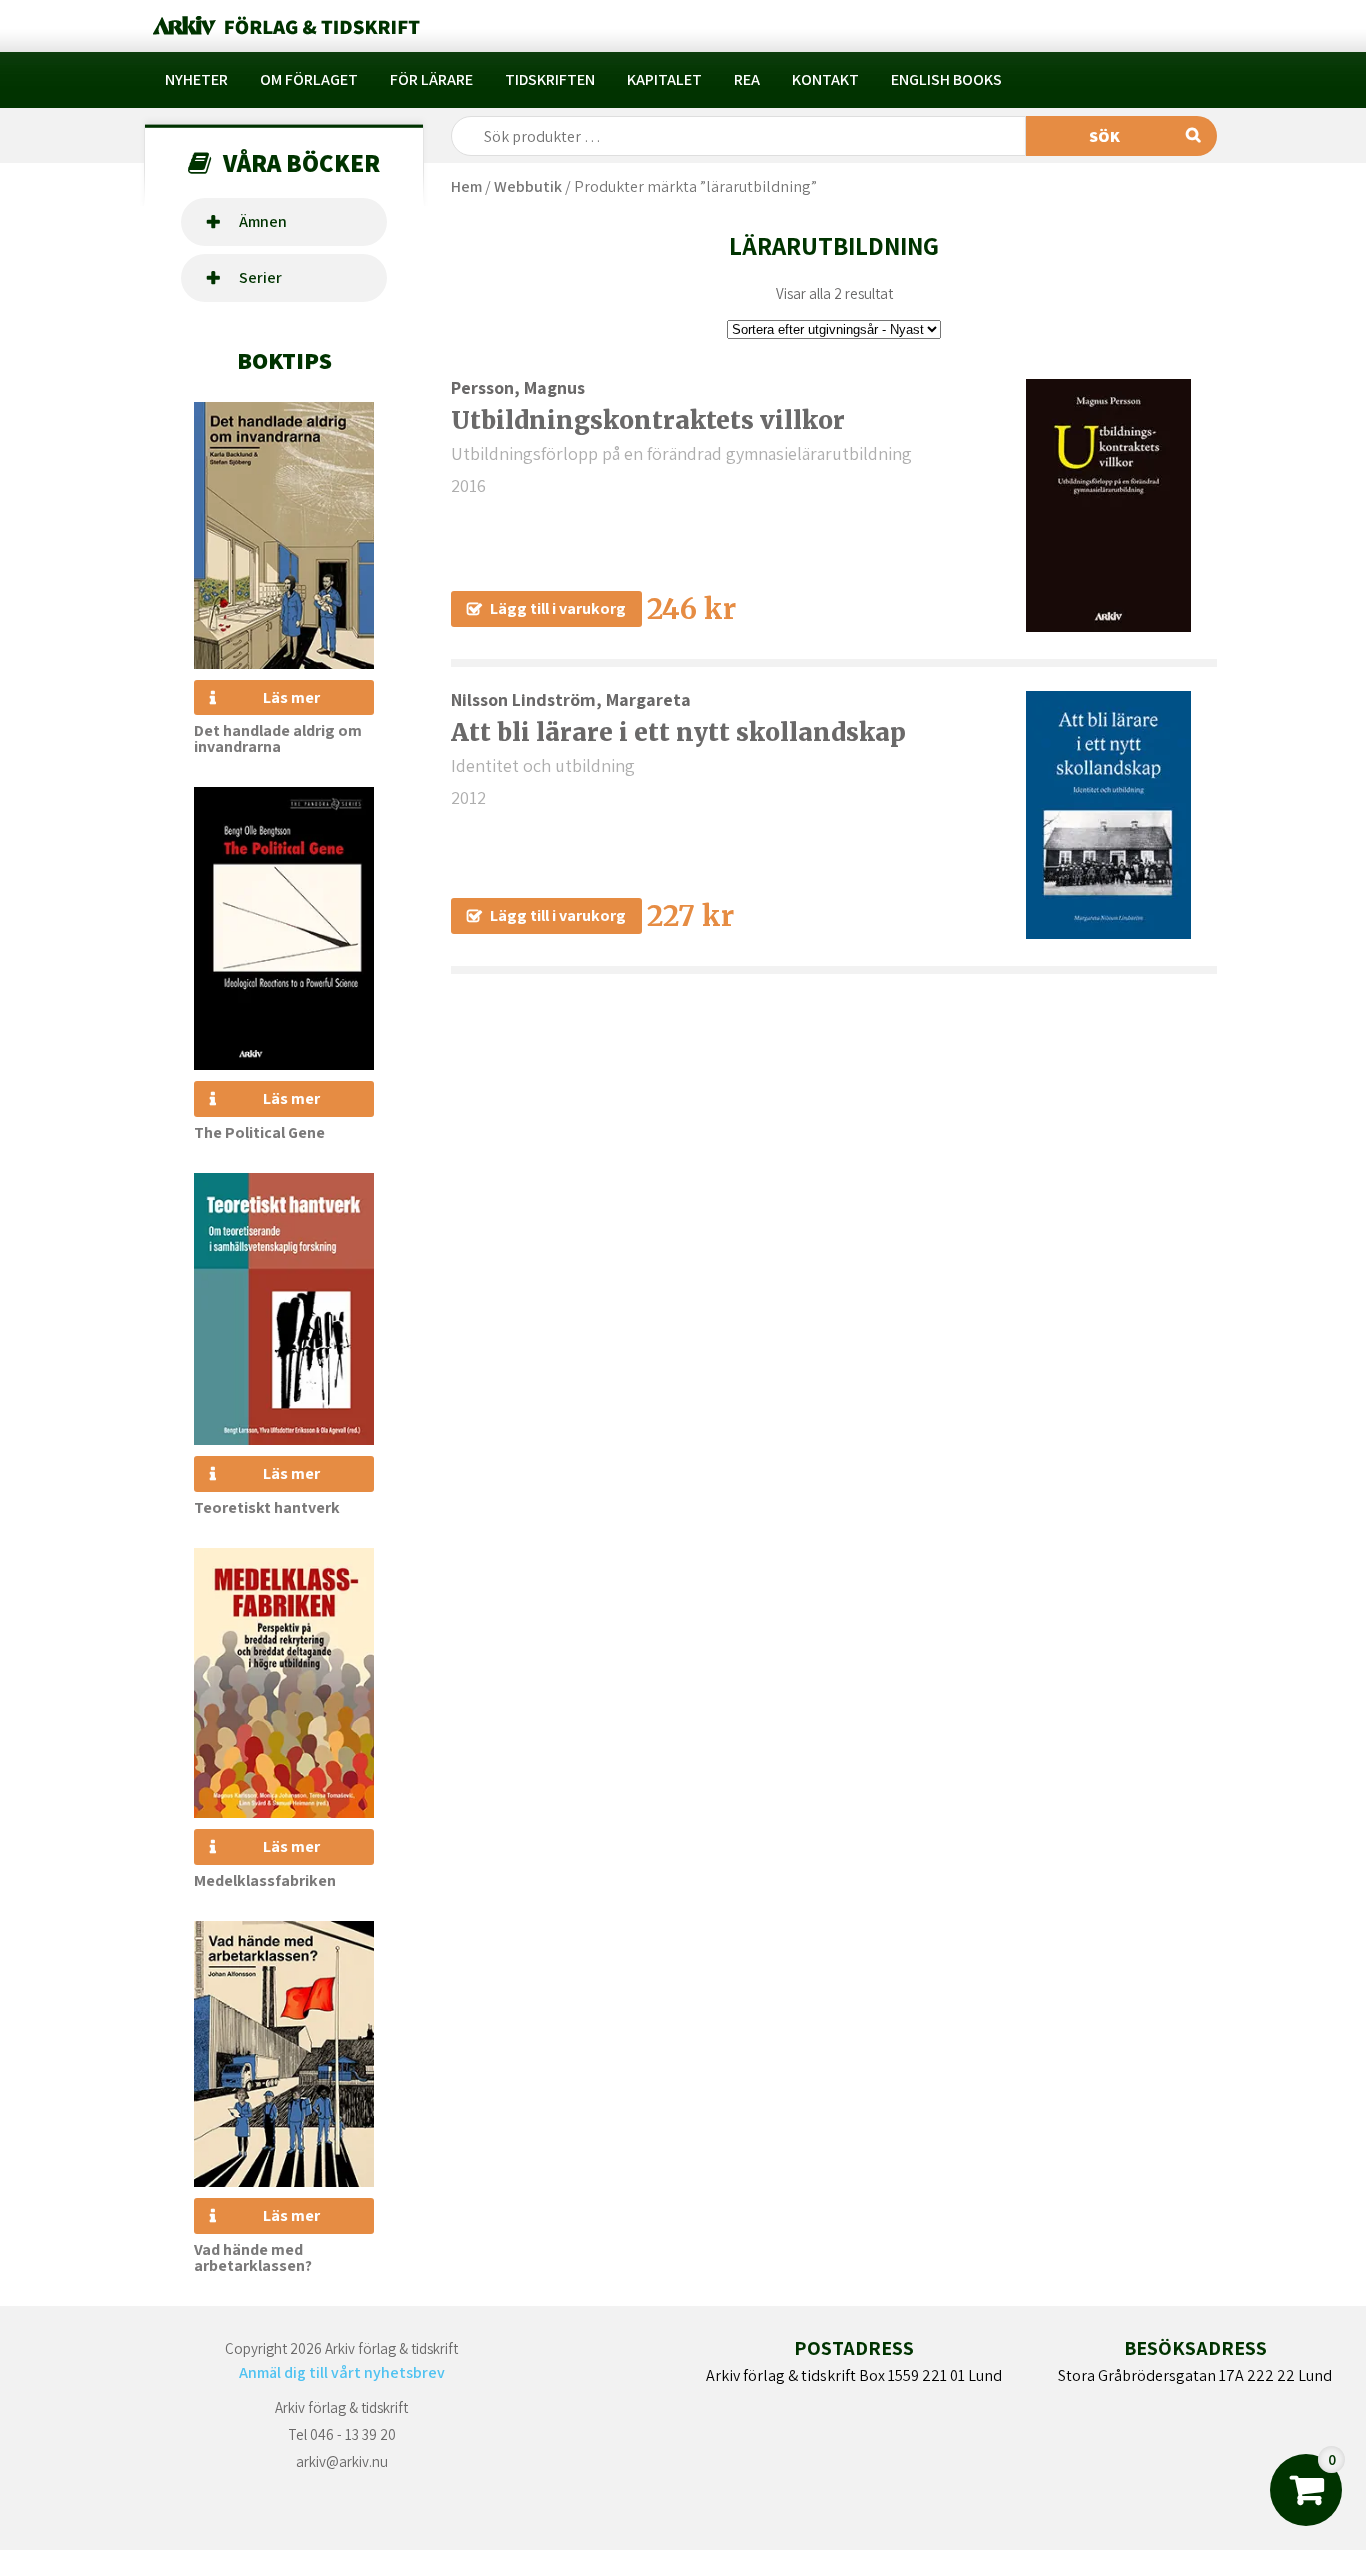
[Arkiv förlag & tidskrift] (284, 26)
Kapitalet (664, 79)
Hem (466, 186)
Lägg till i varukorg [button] (558, 608)
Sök (1104, 136)
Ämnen (263, 221)
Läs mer (291, 697)
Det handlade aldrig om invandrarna (278, 738)
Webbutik (528, 186)
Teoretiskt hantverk (267, 1507)
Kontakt (825, 79)
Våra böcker (301, 162)
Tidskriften (550, 79)
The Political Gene (259, 1132)
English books (946, 79)
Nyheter (196, 79)
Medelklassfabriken (265, 1880)
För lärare (431, 79)
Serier (260, 277)
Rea (747, 79)
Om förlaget (309, 79)
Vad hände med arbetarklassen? (253, 2257)
